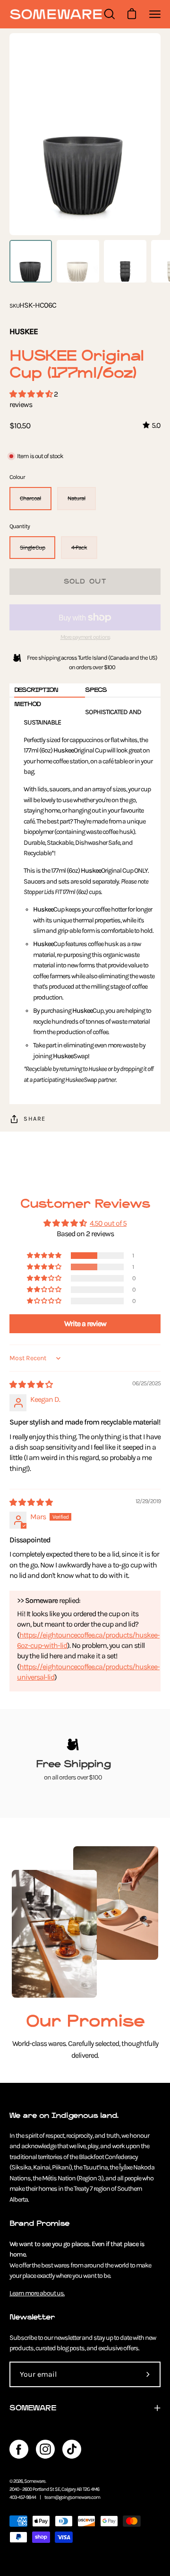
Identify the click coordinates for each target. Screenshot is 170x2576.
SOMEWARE (33, 2408)
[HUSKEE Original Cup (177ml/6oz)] (31, 261)
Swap (70, 1056)
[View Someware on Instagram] (45, 2449)
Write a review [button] (85, 1323)
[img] (31, 1385)
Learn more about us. (37, 2293)
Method (27, 704)
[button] (32, 394)
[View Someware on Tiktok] (72, 2449)
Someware (35, 2481)
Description (36, 690)
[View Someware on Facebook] (19, 2449)
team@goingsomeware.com (72, 2497)
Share (35, 1119)
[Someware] (56, 14)
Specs (96, 690)
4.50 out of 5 (108, 1223)
